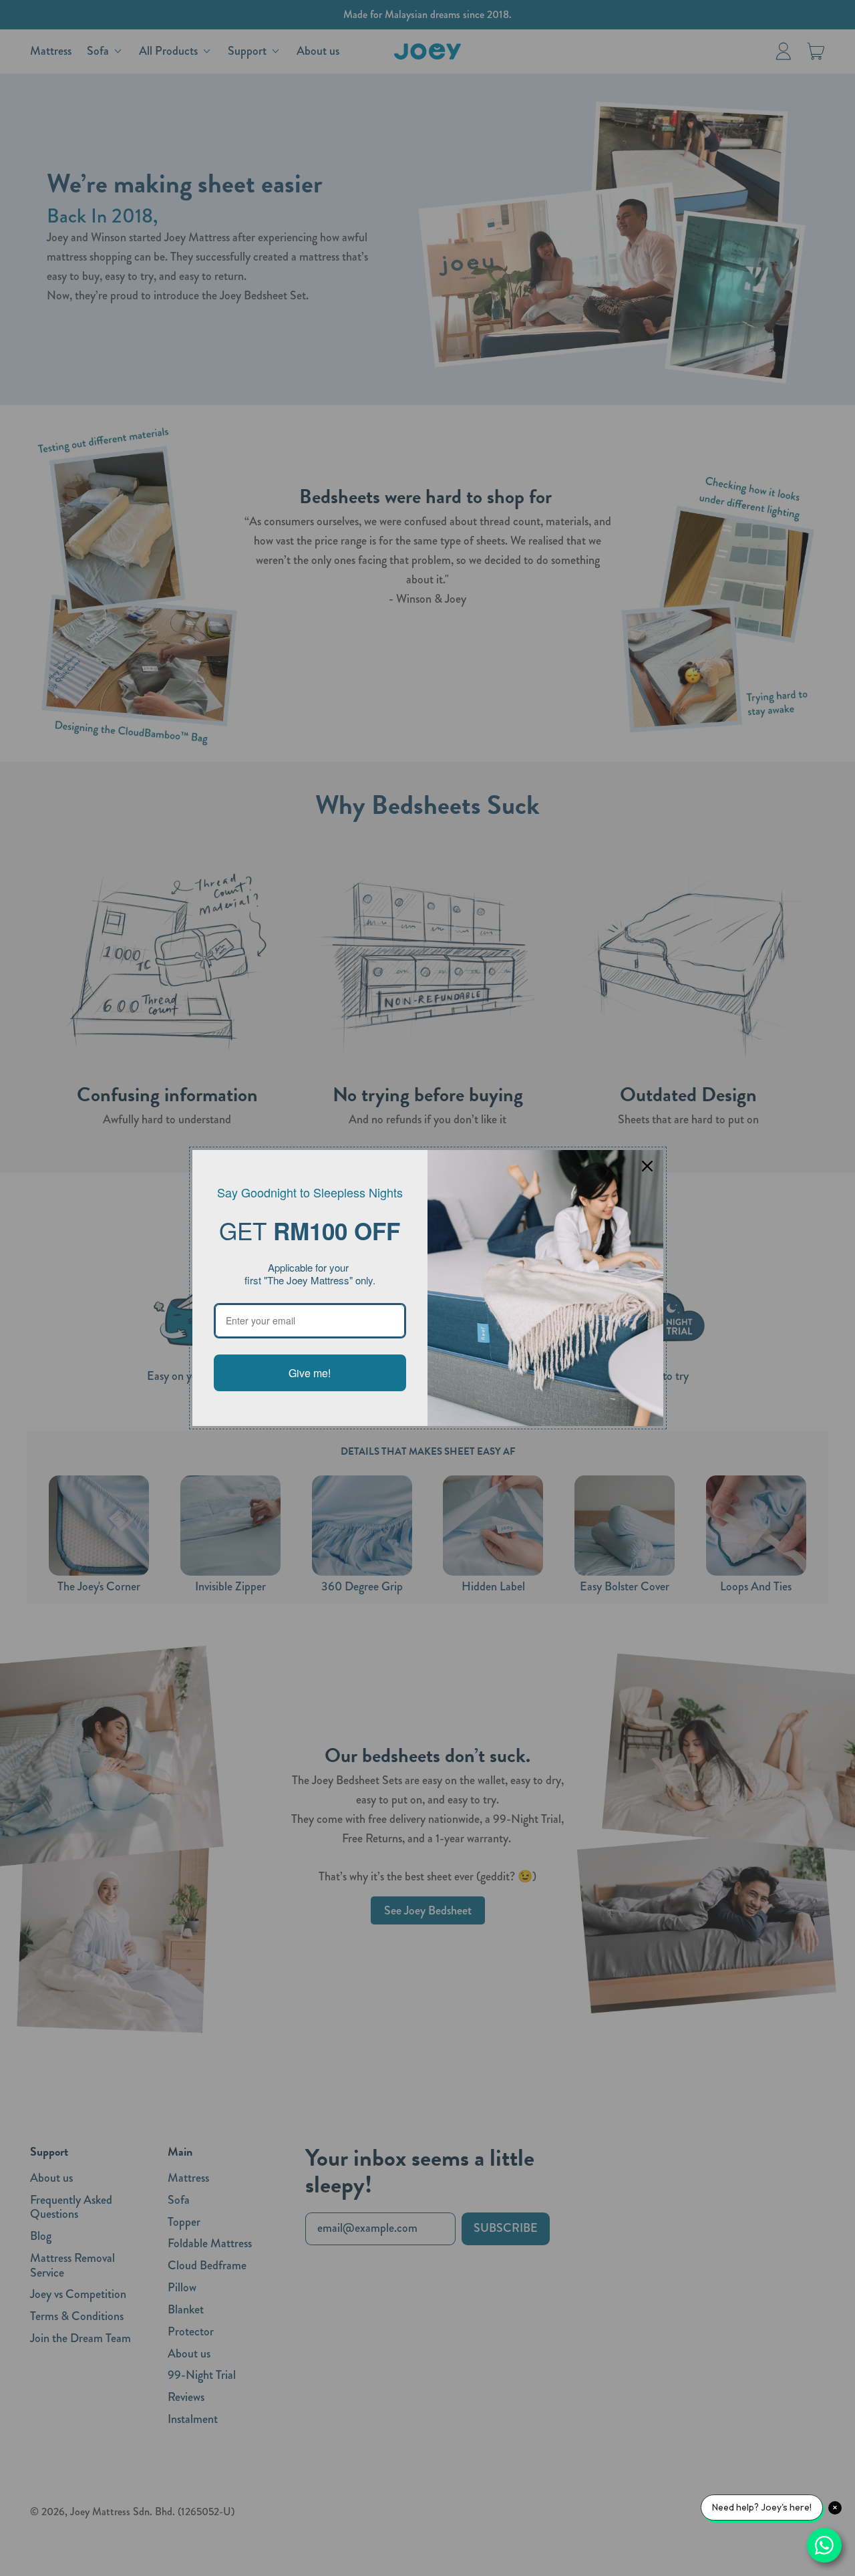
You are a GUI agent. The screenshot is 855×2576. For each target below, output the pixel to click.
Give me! (310, 1373)
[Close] (647, 1166)
